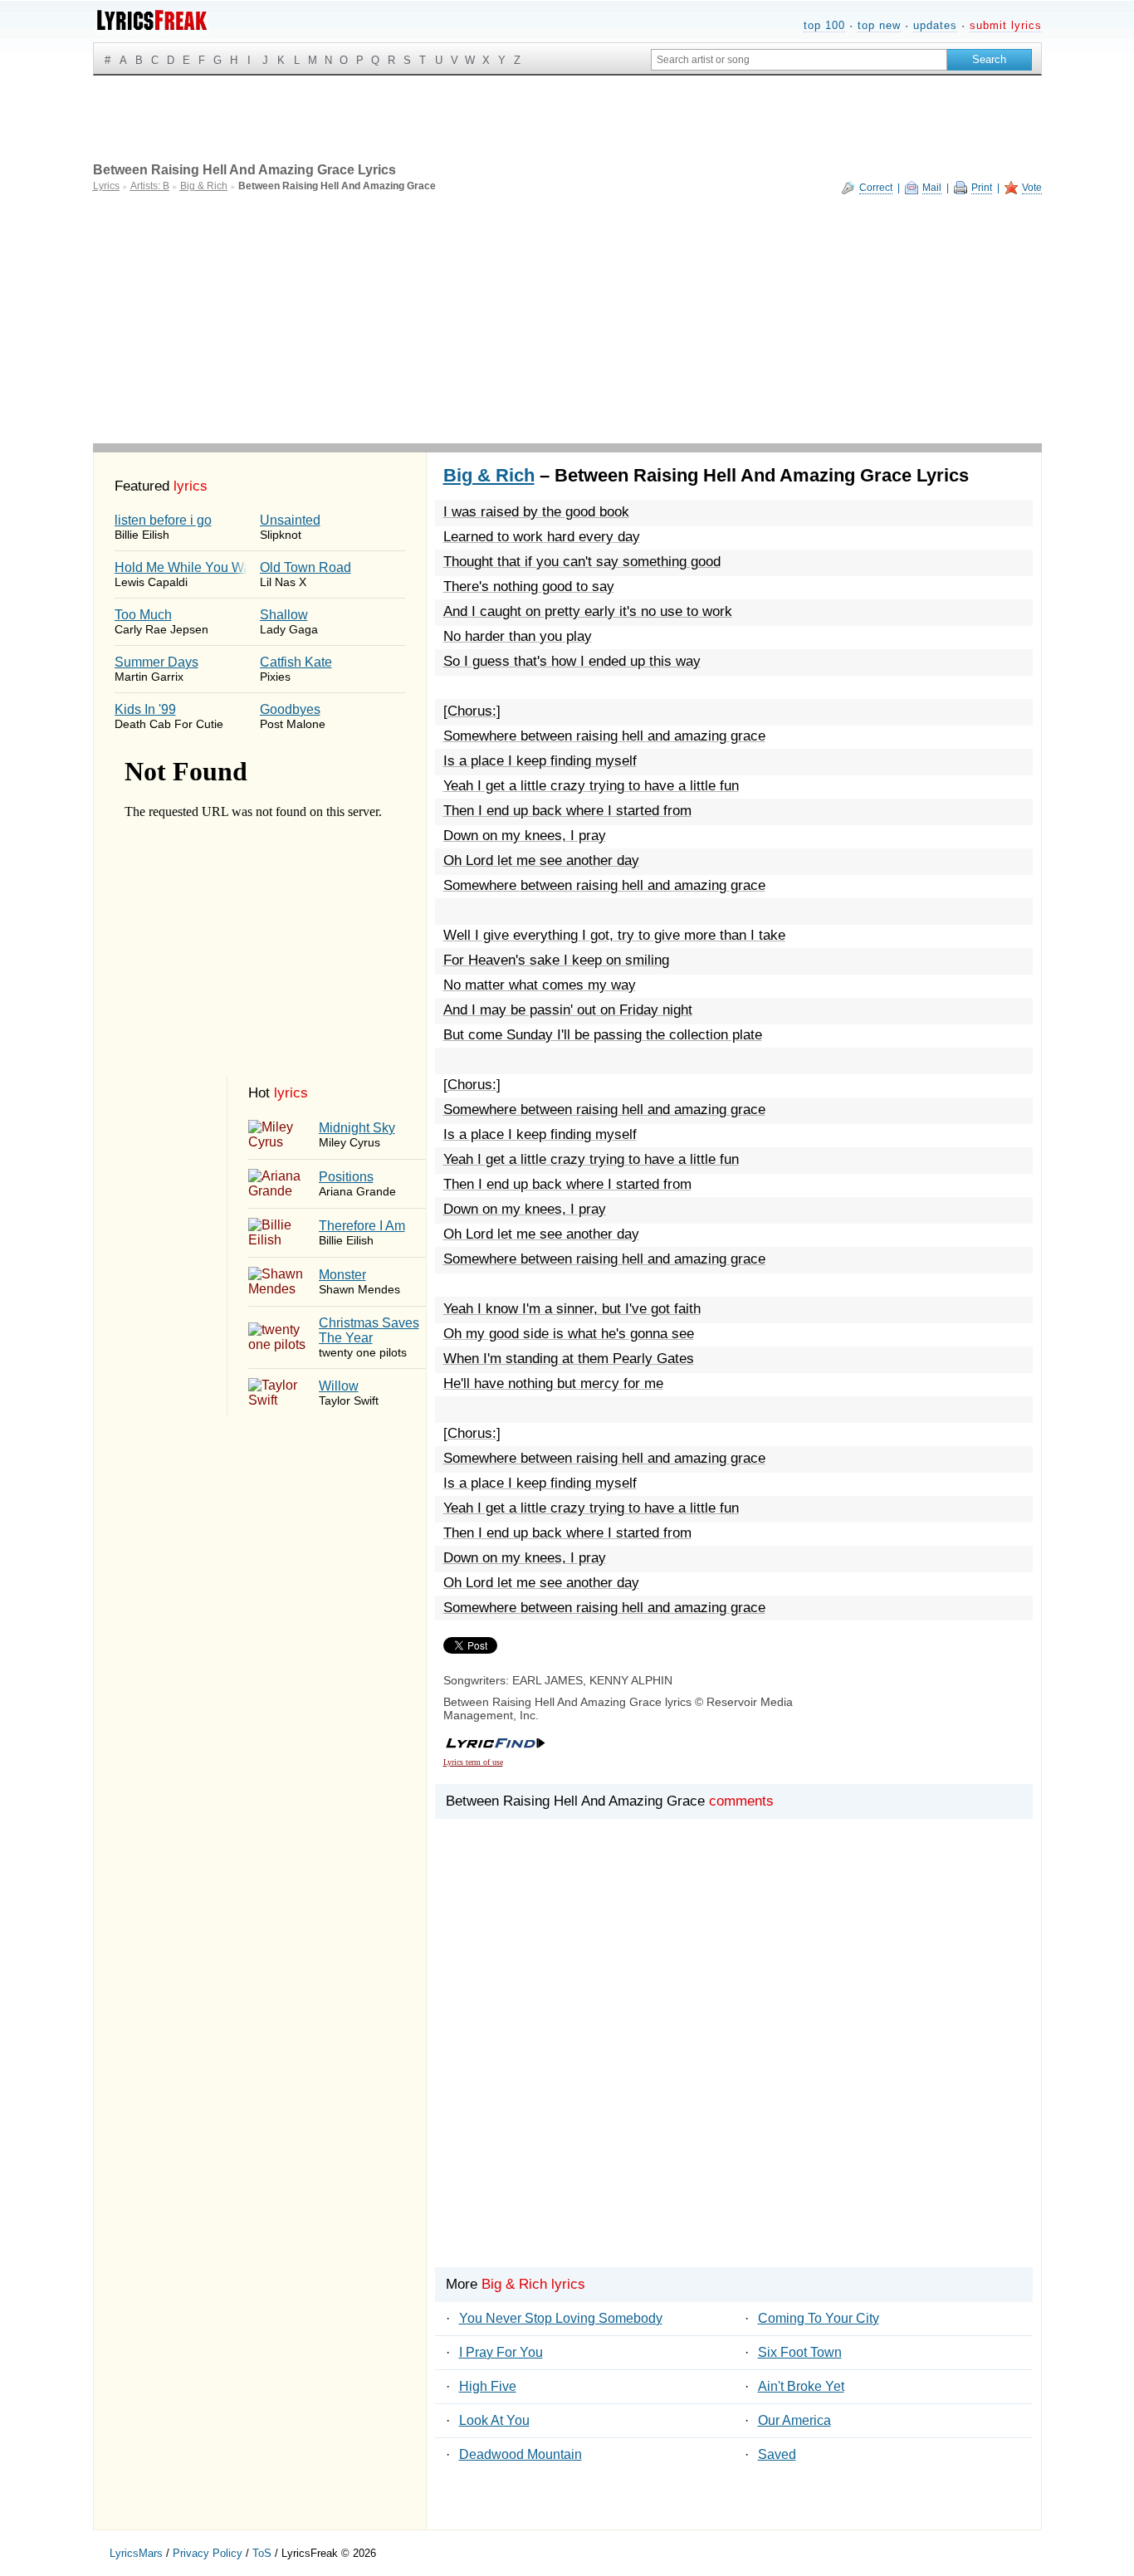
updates (935, 25)
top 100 (824, 25)
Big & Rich (489, 475)
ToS (262, 2553)
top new (879, 25)
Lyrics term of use (473, 1762)
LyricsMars (136, 2553)
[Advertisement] (567, 319)
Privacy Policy (208, 2553)
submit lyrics (1006, 25)
